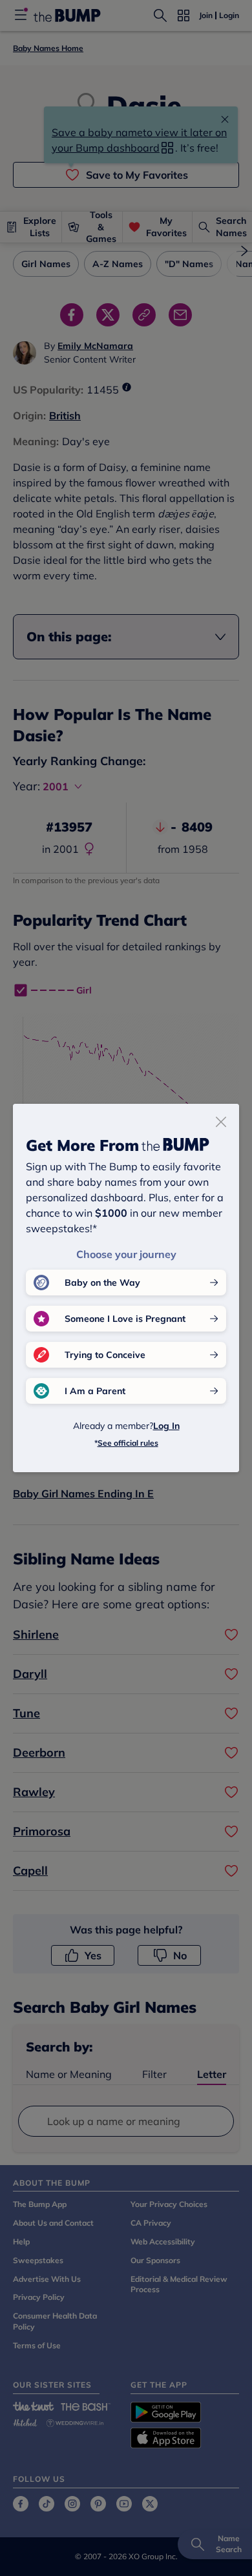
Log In (166, 1426)
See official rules (128, 1443)
